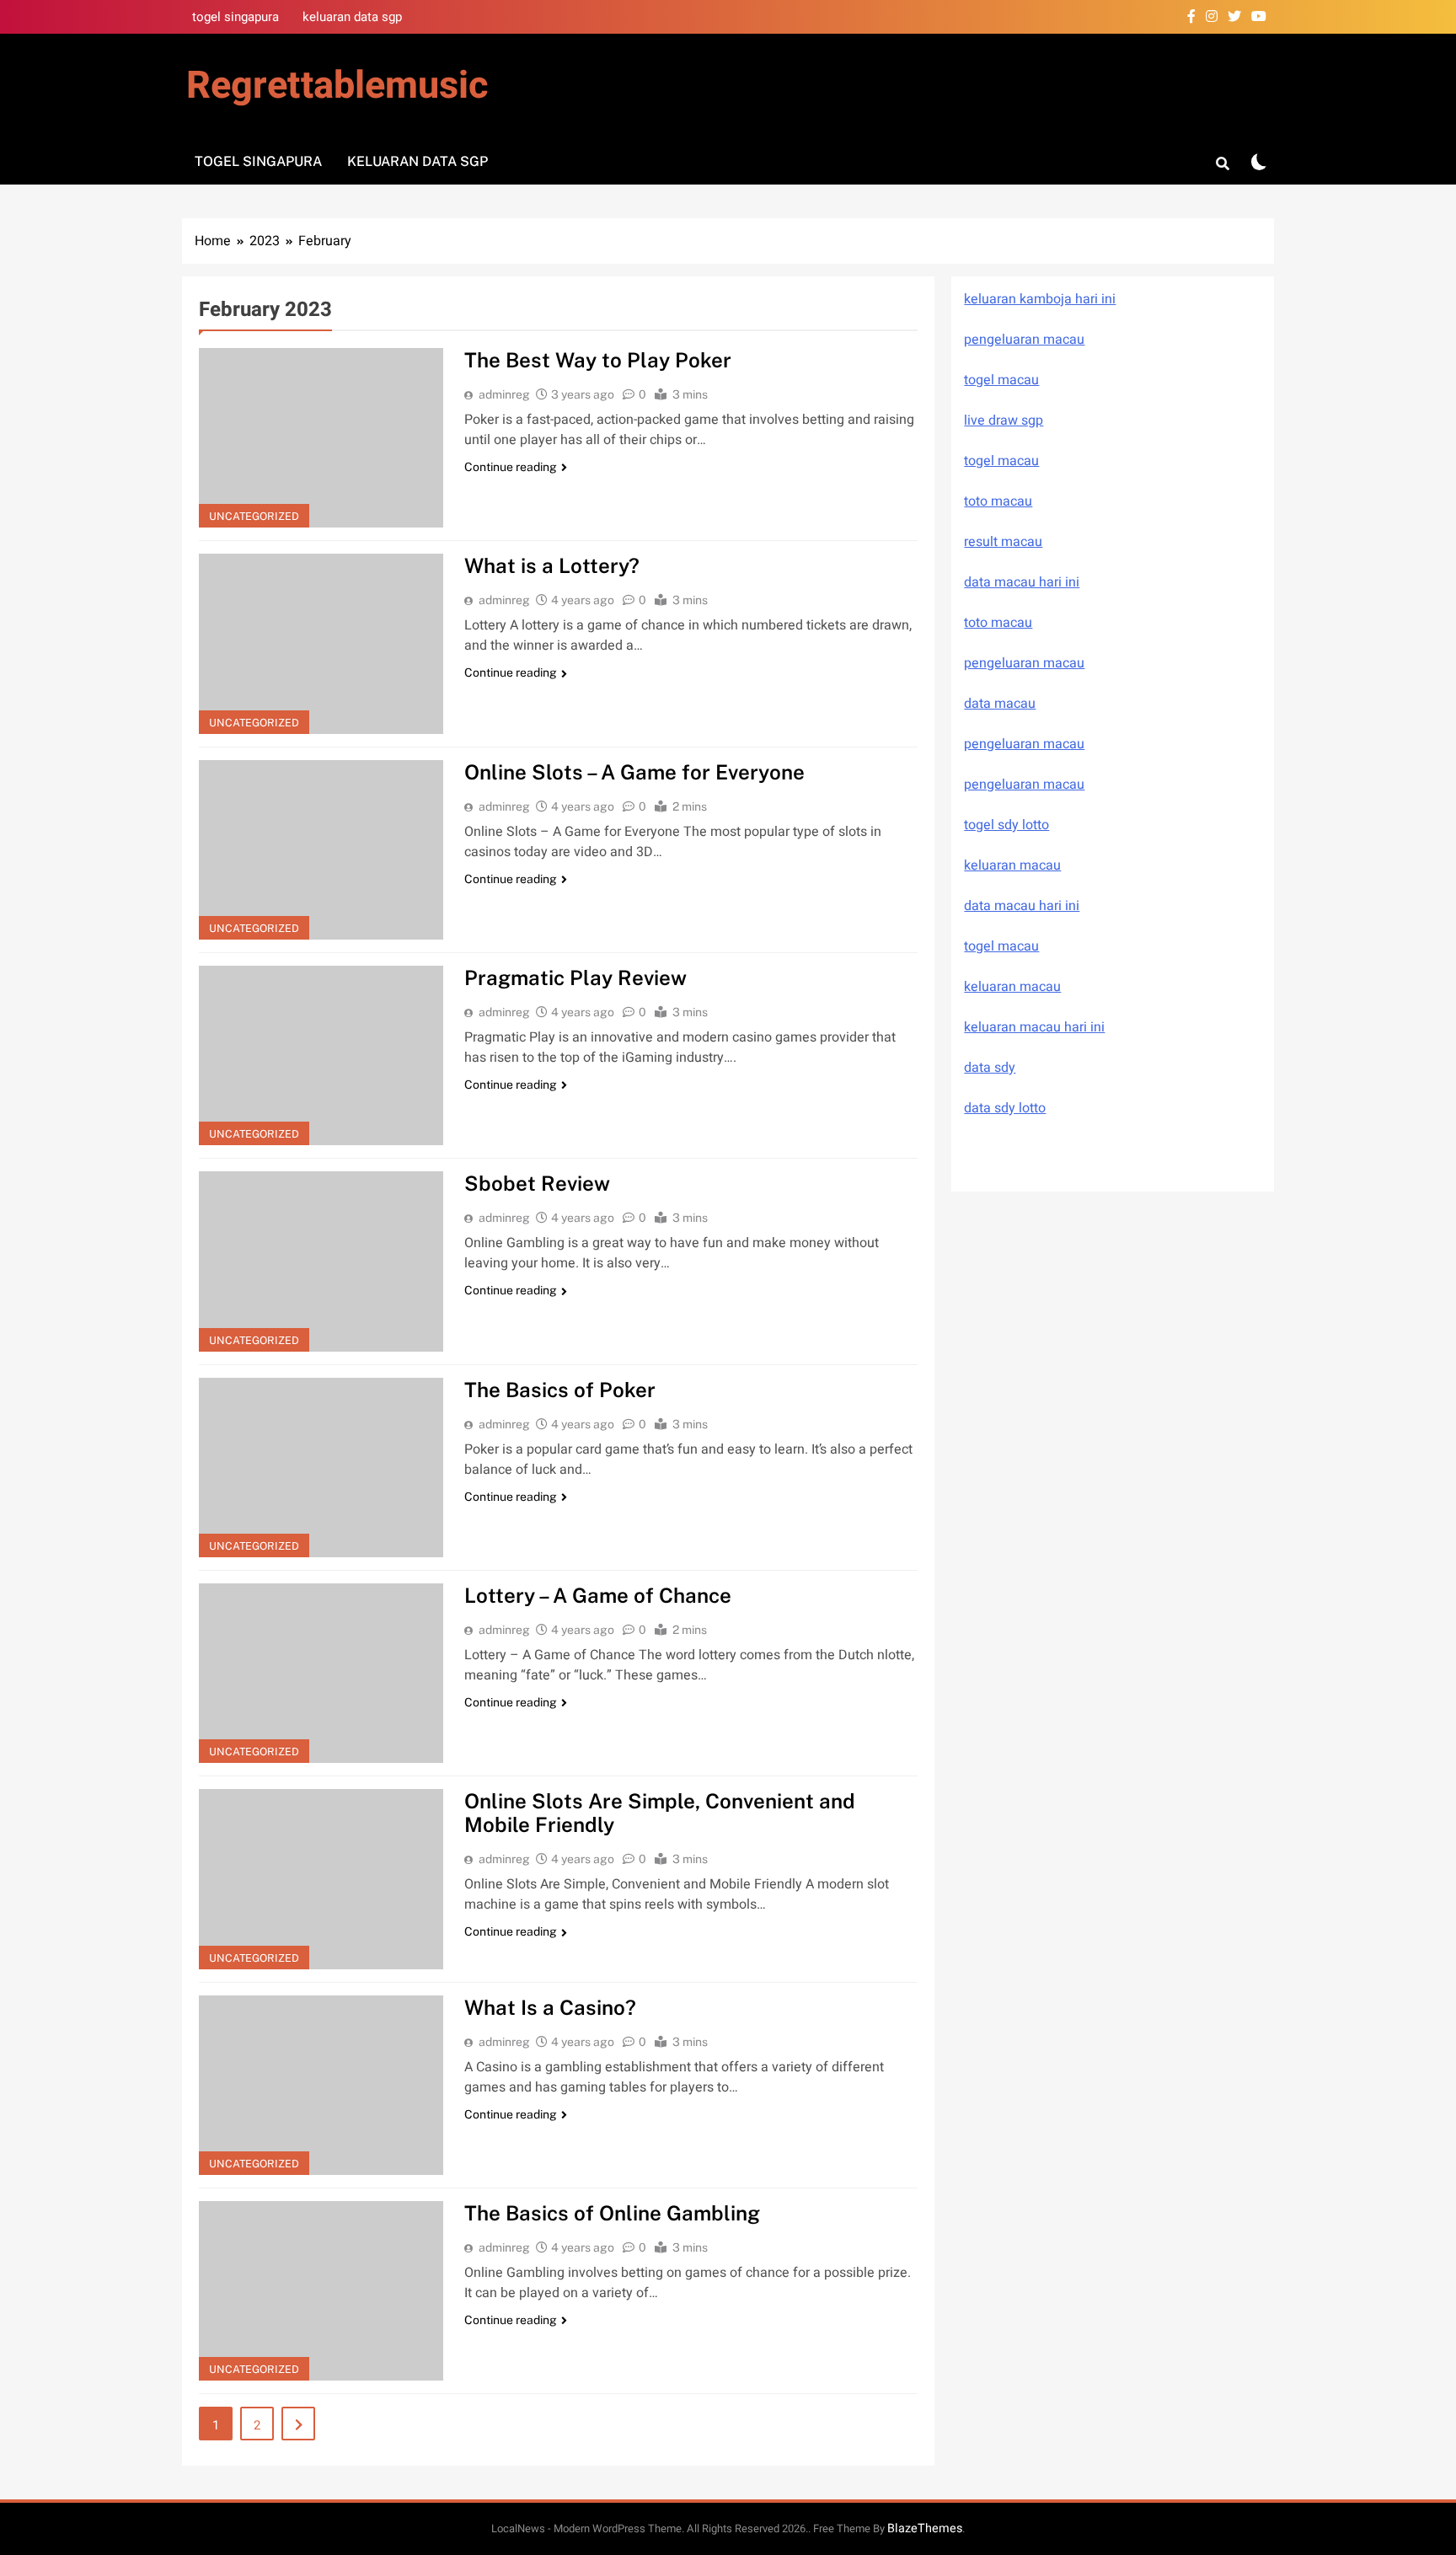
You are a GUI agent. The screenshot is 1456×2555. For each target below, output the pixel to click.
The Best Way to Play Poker (598, 360)
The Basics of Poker (560, 1390)
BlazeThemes (925, 2528)
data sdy (990, 1068)
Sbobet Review (537, 1183)
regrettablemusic (337, 86)
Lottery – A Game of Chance (598, 1595)
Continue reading (511, 467)
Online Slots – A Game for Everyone (634, 772)
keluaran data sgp (352, 17)
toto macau (998, 501)
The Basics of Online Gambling (612, 2213)
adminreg (504, 394)
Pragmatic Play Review (575, 978)
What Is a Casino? (550, 2007)
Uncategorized (254, 516)
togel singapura (236, 17)
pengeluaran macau (1024, 744)
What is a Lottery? (552, 565)
